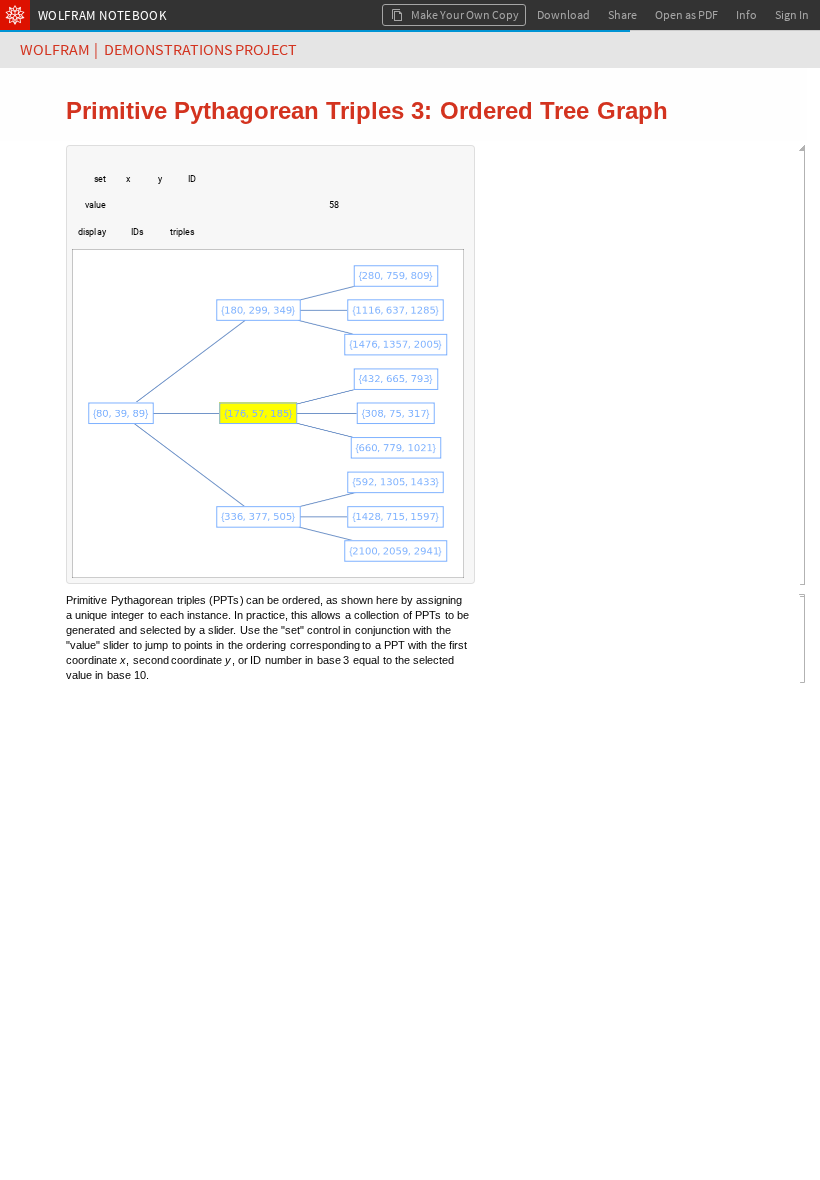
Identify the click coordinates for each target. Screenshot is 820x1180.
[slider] (213, 215)
